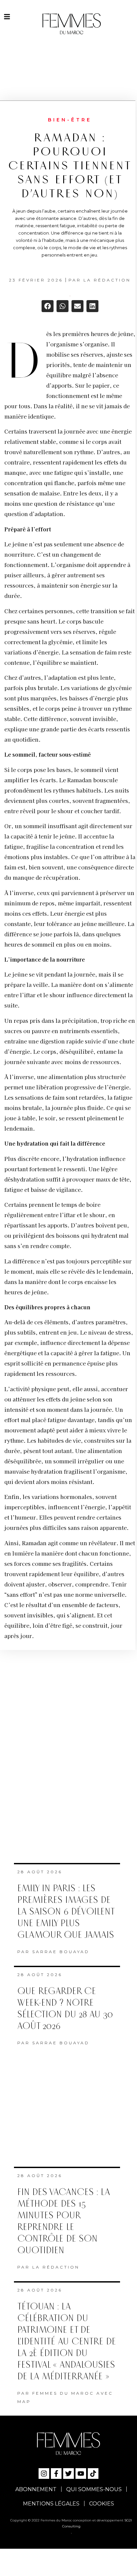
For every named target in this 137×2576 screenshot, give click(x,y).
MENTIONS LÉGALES (51, 2504)
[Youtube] (81, 2474)
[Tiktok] (93, 2474)
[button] (48, 306)
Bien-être (70, 120)
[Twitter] (68, 2474)
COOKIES (102, 2504)
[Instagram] (44, 2474)
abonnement (36, 2489)
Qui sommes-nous (94, 2489)
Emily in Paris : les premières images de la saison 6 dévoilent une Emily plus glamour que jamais (66, 1912)
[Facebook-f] (56, 2474)
